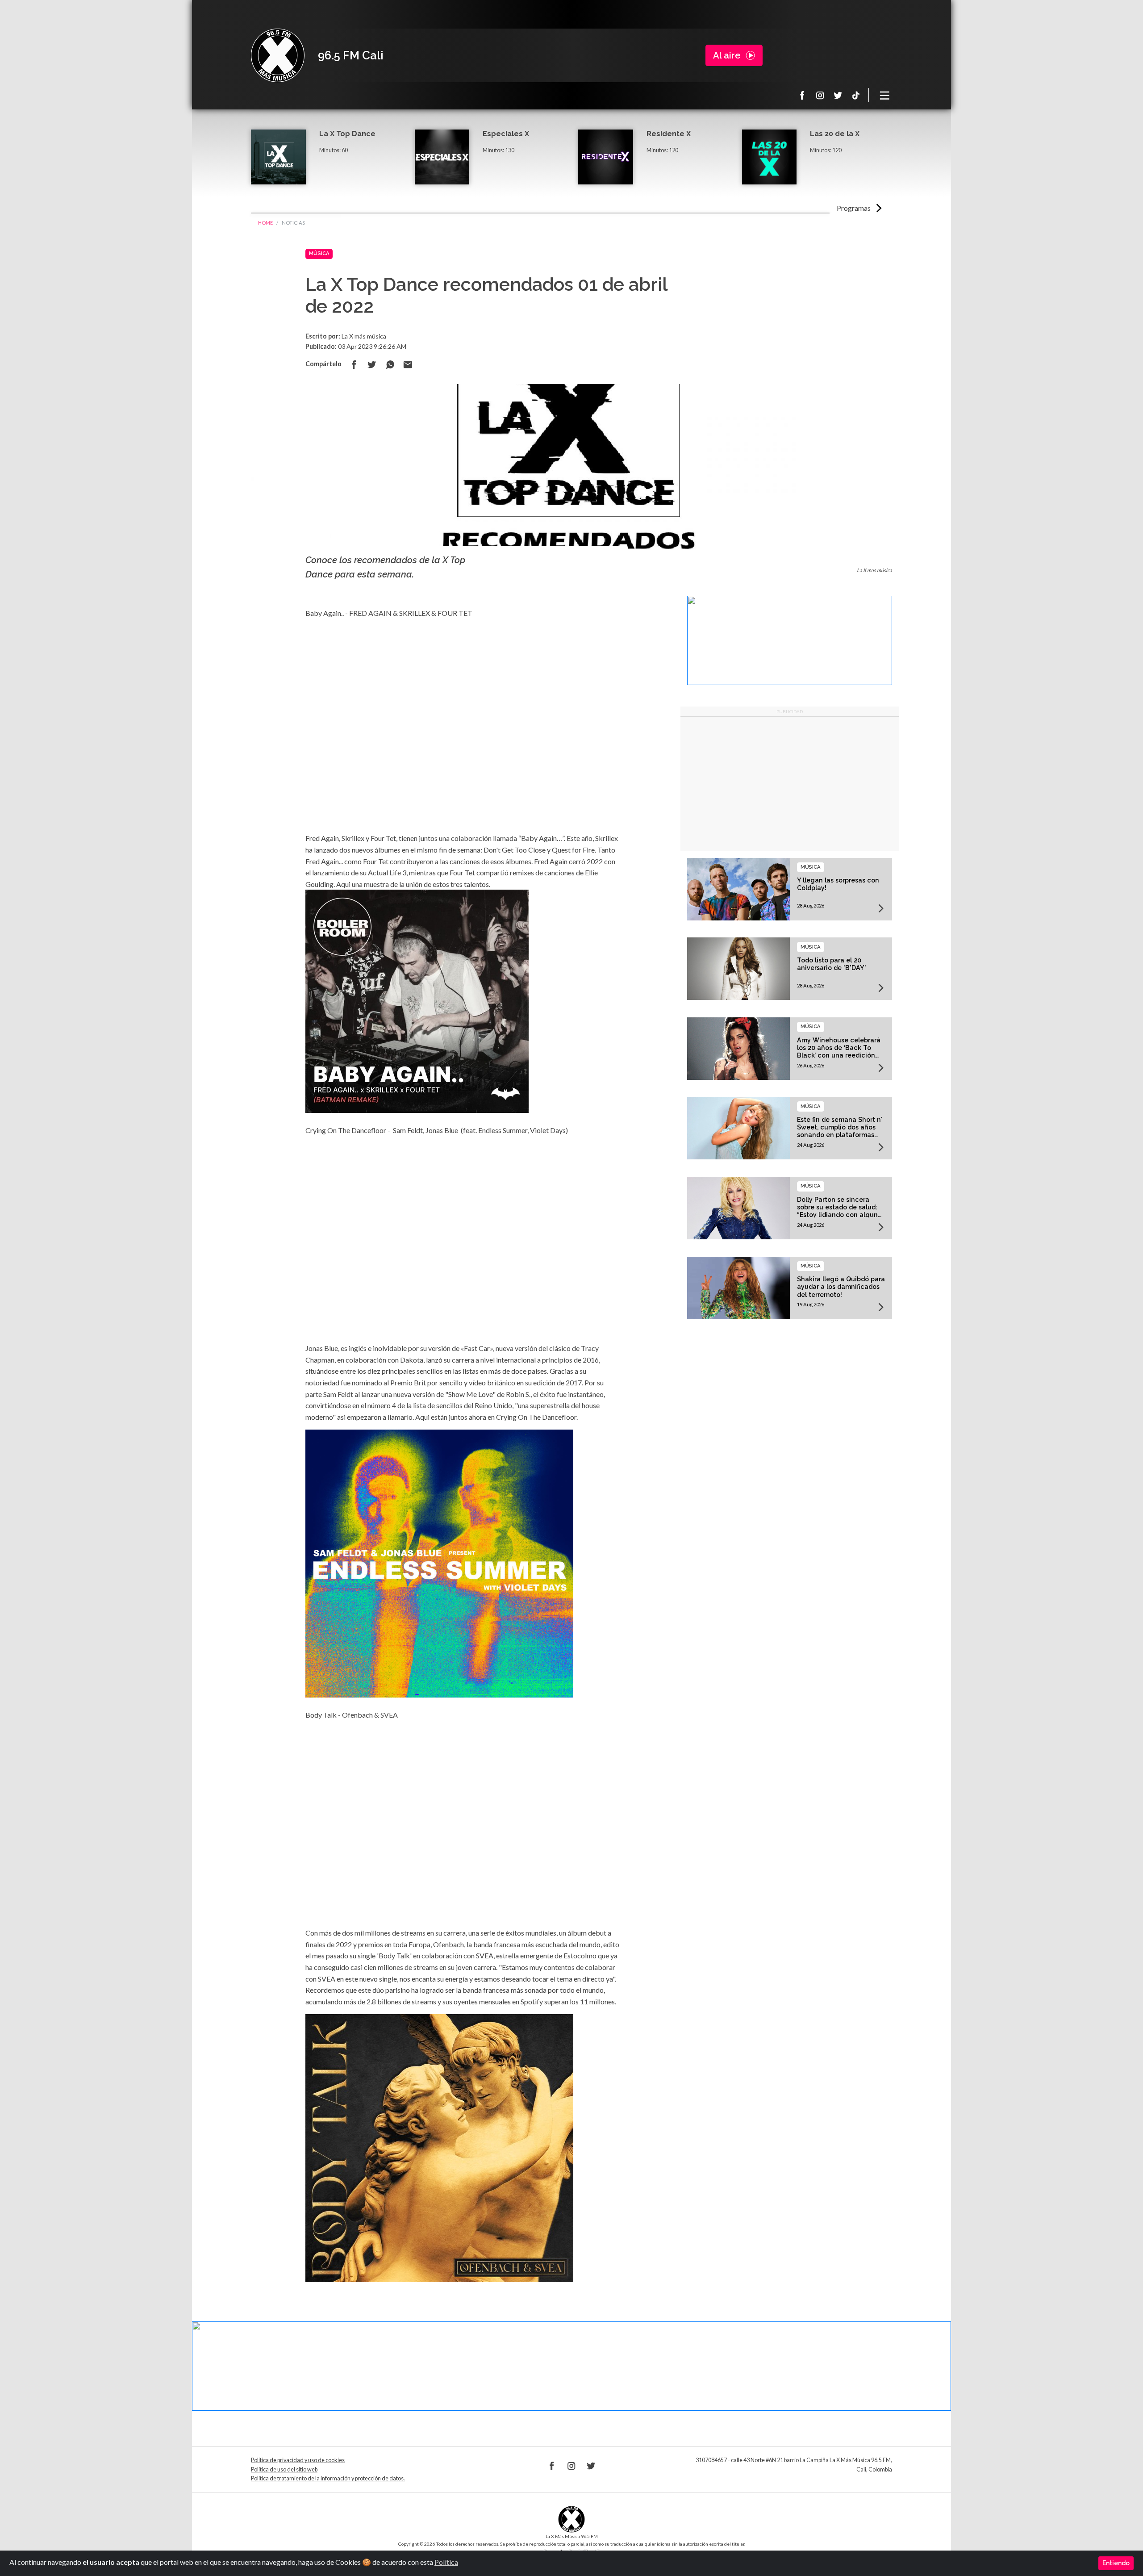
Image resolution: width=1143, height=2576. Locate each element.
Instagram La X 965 (820, 95)
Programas (854, 208)
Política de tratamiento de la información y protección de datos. (328, 2478)
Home (265, 223)
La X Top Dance (347, 134)
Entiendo (1116, 2563)
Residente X (669, 134)
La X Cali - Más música (278, 55)
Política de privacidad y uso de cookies (298, 2460)
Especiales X (506, 134)
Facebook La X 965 (802, 95)
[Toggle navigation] (885, 95)
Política (446, 2562)
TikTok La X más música (856, 95)
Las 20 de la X (835, 134)
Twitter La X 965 (838, 95)
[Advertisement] (790, 784)
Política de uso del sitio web (284, 2469)
